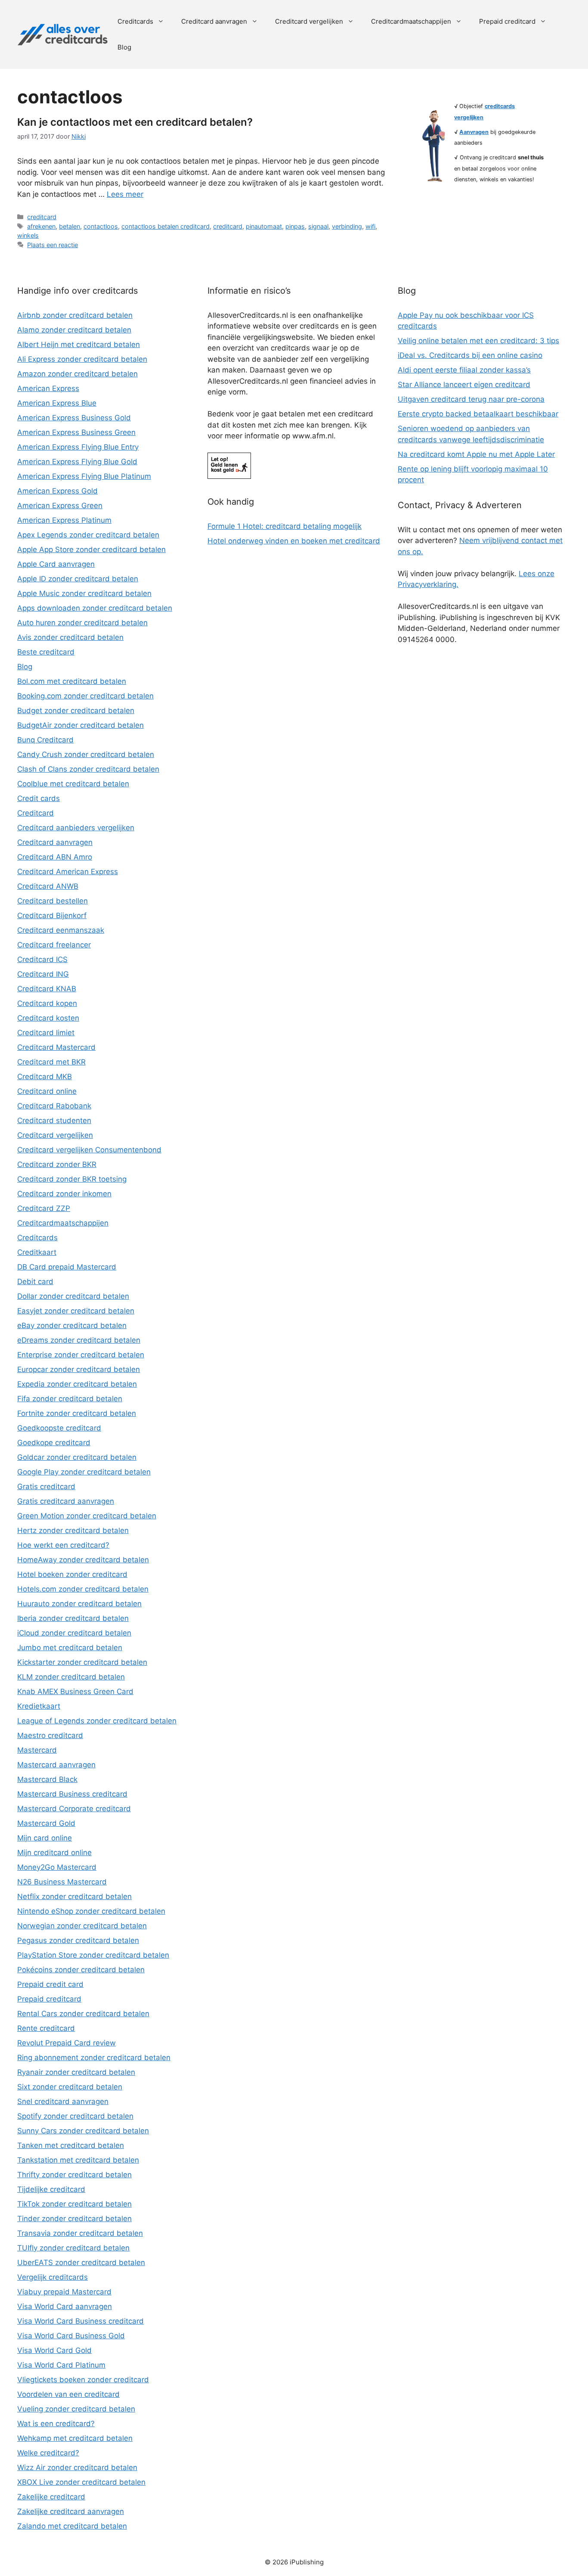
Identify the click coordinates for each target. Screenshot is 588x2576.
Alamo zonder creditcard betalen (74, 330)
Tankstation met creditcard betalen (78, 2160)
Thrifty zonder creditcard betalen (74, 2175)
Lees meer (125, 194)
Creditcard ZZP (44, 1208)
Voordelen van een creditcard (68, 2394)
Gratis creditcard (46, 1487)
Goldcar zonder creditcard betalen (77, 1457)
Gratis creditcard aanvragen (66, 1501)
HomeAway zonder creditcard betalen (83, 1560)
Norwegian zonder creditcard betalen (82, 1926)
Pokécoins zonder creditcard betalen (81, 1970)
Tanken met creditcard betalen (71, 2145)
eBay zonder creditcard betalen (72, 1325)
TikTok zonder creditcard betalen (74, 2204)
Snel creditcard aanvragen (63, 2101)
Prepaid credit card (50, 1984)
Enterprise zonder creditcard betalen (81, 1355)
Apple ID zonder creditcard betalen (78, 579)
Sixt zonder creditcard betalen (70, 2087)
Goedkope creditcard (54, 1443)
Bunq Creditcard (45, 740)
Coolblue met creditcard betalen (73, 784)
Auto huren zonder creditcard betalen (82, 623)
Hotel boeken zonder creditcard (72, 1574)
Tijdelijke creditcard (51, 2189)
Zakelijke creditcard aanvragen (71, 2511)
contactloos (101, 226)
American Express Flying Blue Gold (77, 462)
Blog (124, 47)
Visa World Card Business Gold (71, 2336)
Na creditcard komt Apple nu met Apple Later (476, 454)
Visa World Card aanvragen (65, 2306)
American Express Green (60, 506)
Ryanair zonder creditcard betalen (76, 2072)
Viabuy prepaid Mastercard (64, 2292)
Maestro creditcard (50, 1735)
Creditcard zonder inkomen (64, 1194)
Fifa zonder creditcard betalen (70, 1399)
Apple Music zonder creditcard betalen (84, 593)
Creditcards (135, 21)
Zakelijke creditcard (51, 2497)
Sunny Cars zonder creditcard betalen (83, 2131)
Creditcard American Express (68, 872)
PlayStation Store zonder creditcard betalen (93, 1955)
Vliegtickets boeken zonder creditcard (83, 2380)
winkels (28, 235)
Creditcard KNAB (47, 989)
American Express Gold (57, 491)
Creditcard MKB (45, 1077)
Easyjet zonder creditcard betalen (76, 1311)
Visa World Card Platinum (61, 2365)
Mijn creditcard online (54, 1853)
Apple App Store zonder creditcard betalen (91, 549)
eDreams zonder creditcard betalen (79, 1340)
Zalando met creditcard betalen (72, 2526)
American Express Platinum (64, 520)
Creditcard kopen (47, 1003)
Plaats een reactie (53, 245)
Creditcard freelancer (54, 945)
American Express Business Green (76, 432)
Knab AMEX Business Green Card (75, 1691)
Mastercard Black (47, 1779)
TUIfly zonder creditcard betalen (73, 2248)
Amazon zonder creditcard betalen (77, 374)
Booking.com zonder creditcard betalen (85, 696)
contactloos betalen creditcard (166, 226)
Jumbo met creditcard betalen (70, 1648)
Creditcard (36, 813)
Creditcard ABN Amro (55, 857)
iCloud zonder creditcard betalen (74, 1633)
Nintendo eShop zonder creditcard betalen (91, 1911)
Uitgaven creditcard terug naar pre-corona (471, 399)
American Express (48, 388)
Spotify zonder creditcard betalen (75, 2116)
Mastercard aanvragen (56, 1765)
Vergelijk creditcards (53, 2277)
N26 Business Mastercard (62, 1882)
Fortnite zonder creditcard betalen (77, 1413)
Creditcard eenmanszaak (61, 930)
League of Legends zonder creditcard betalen (97, 1721)
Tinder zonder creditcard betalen (74, 2219)
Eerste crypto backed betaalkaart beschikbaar (478, 414)
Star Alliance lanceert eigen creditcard (464, 385)
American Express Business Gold (74, 418)
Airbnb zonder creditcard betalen (75, 315)
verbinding (347, 226)
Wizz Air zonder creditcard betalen (77, 2467)
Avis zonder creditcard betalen (70, 637)
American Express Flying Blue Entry (78, 447)
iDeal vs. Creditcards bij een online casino (470, 355)
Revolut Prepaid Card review (67, 2043)
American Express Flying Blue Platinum (84, 476)
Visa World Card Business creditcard (80, 2321)
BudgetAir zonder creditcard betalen (80, 725)
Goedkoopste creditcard (59, 1428)
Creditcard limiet (46, 1033)
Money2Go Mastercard (57, 1867)
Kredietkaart (39, 1706)
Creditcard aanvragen (214, 21)
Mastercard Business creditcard (72, 1794)
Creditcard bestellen (53, 901)
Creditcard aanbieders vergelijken (76, 828)
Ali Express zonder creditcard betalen (82, 359)
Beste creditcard (46, 652)
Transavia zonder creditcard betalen (80, 2233)
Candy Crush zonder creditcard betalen (86, 754)
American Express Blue (57, 403)
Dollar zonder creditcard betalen (73, 1296)
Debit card (35, 1282)
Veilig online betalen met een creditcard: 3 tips (478, 341)
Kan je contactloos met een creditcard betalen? (135, 122)
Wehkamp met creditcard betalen (75, 2438)
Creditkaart (37, 1252)
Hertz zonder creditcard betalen (73, 1530)
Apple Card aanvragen (56, 564)
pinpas (295, 226)
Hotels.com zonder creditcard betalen (83, 1589)
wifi (370, 226)
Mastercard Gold (46, 1823)
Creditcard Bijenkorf (52, 916)
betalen (70, 226)
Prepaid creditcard (507, 21)
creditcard (42, 217)
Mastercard (37, 1750)
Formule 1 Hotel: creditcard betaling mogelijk (285, 526)
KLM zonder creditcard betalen (71, 1677)
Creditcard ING (43, 974)
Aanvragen (474, 132)
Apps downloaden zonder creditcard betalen (95, 608)
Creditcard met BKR (51, 1062)
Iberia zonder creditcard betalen (73, 1618)
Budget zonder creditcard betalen (76, 711)
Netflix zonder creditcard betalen (74, 1896)
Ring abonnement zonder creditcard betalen (94, 2058)
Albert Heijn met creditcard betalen (79, 345)
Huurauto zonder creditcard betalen (79, 1604)
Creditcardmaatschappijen (411, 21)
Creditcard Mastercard (56, 1047)
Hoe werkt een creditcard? (63, 1545)
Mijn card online (45, 1838)
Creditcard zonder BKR (57, 1164)
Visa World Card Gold (54, 2350)
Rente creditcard (46, 2028)
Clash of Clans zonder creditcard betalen (88, 769)
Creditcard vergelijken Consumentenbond (89, 1150)
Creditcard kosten (48, 1018)
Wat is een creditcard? (56, 2424)
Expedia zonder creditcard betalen (77, 1384)
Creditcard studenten (54, 1120)
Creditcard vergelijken (309, 21)
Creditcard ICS (42, 959)
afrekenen (41, 226)
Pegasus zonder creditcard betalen (78, 1940)
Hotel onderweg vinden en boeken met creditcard (294, 541)
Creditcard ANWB (48, 886)
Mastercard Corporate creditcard (74, 1809)
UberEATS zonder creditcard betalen (81, 2263)
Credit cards (39, 798)
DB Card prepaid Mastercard (67, 1267)
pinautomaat (264, 226)
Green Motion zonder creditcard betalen (87, 1516)
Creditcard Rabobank (54, 1106)
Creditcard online (47, 1091)
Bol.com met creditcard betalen (72, 681)
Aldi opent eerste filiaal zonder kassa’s (464, 370)
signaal (318, 226)
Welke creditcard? (48, 2453)
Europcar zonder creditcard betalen (79, 1369)
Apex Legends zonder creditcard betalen (88, 535)
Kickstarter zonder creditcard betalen (82, 1662)
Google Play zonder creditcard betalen (84, 1472)
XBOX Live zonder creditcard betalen (81, 2482)
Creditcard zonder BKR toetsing (72, 1179)
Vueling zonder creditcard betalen (76, 2409)
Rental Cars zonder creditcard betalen (83, 2014)
